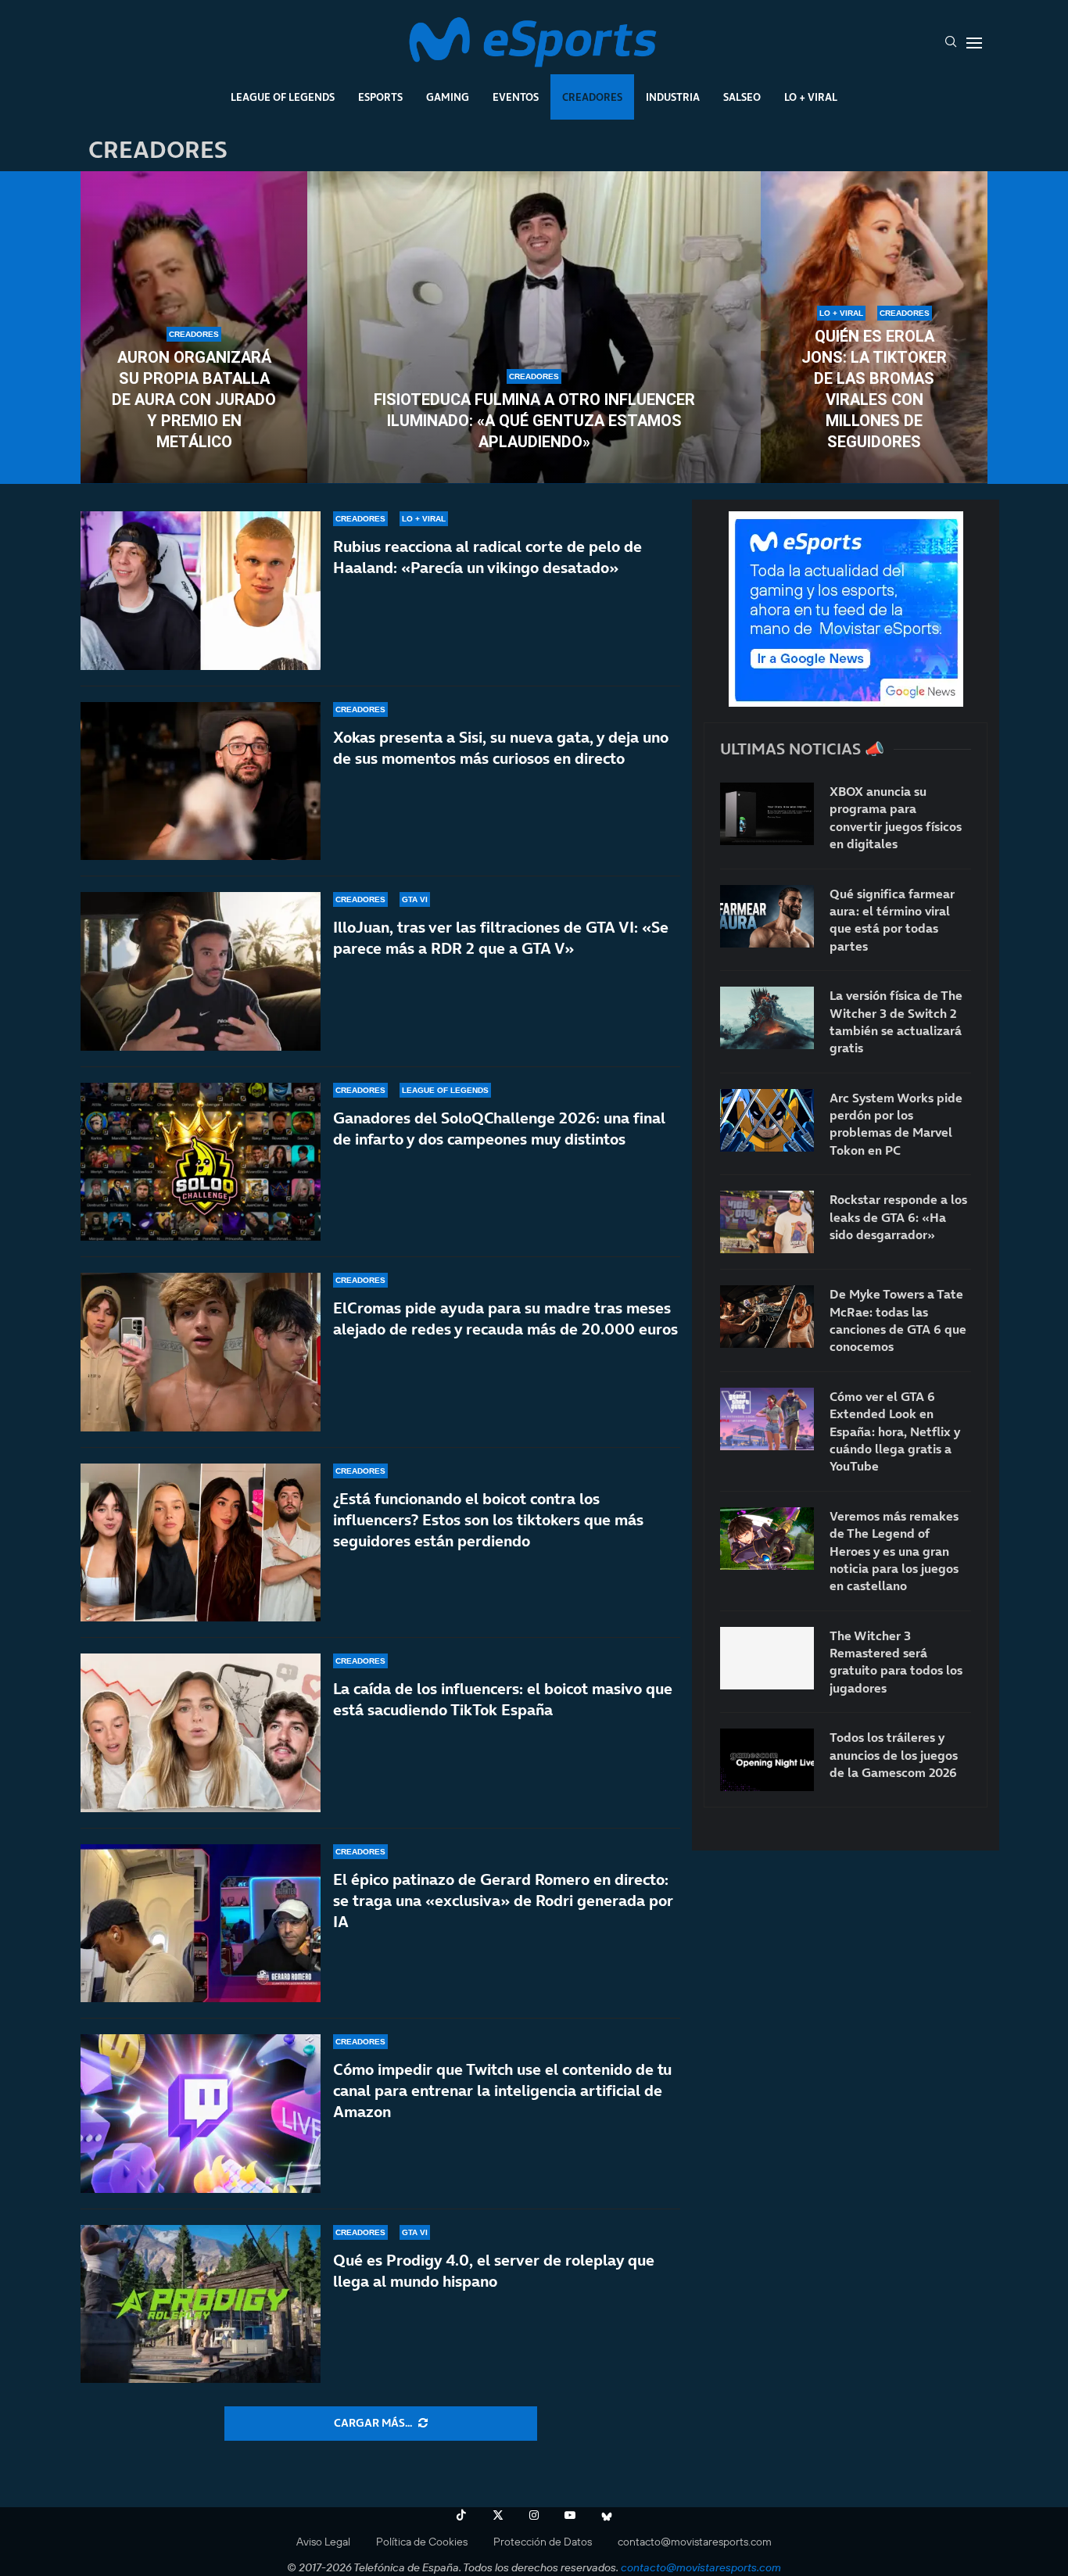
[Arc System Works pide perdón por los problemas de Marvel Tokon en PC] (767, 1120)
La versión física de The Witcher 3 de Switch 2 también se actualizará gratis (896, 1021)
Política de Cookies (422, 2542)
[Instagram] (534, 2515)
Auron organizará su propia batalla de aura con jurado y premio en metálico (194, 399)
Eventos (516, 97)
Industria (673, 97)
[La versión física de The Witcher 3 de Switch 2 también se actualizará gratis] (767, 1018)
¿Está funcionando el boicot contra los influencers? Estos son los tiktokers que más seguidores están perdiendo (488, 1520)
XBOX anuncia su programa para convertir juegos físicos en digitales (896, 817)
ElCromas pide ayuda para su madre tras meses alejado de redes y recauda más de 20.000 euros (505, 1318)
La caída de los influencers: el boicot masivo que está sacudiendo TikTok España (503, 1699)
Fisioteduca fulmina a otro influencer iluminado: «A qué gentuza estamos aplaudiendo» (534, 421)
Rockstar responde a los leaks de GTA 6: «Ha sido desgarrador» (898, 1217)
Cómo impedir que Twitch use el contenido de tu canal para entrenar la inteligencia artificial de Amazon (502, 2091)
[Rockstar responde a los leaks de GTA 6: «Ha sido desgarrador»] (767, 1222)
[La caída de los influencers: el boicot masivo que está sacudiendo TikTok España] (201, 1733)
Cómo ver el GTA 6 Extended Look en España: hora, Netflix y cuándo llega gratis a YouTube (895, 1431)
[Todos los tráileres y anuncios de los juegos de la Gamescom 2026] (767, 1760)
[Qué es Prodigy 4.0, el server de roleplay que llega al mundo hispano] (201, 2304)
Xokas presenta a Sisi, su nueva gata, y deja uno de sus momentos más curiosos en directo (501, 748)
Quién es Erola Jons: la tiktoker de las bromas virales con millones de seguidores (874, 389)
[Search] (951, 43)
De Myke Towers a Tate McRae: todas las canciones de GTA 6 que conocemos (898, 1320)
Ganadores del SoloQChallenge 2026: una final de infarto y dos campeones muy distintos (499, 1129)
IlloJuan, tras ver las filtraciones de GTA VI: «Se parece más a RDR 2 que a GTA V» (501, 938)
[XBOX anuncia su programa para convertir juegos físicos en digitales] (767, 814)
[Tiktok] (461, 2515)
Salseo (742, 97)
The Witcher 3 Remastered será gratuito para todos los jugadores (896, 1662)
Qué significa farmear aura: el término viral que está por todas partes (892, 920)
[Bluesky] (607, 2515)
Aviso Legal (323, 2542)
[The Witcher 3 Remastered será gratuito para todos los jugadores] (767, 1658)
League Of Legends (283, 97)
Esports (380, 97)
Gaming (448, 97)
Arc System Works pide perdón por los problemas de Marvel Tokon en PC (896, 1124)
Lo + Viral (811, 97)
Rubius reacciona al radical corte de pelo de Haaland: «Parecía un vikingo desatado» (487, 557)
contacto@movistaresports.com (695, 2542)
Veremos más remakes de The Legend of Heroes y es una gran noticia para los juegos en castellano (894, 1551)
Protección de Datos (543, 2542)
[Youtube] (570, 2515)
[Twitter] (498, 2515)
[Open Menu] (974, 43)
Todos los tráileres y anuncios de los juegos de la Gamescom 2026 (894, 1755)
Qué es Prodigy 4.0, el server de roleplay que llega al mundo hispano (494, 2271)
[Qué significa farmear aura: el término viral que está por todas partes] (767, 916)
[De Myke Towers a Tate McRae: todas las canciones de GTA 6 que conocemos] (767, 1317)
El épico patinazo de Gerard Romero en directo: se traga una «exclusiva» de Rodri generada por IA (503, 1901)
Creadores (592, 97)
